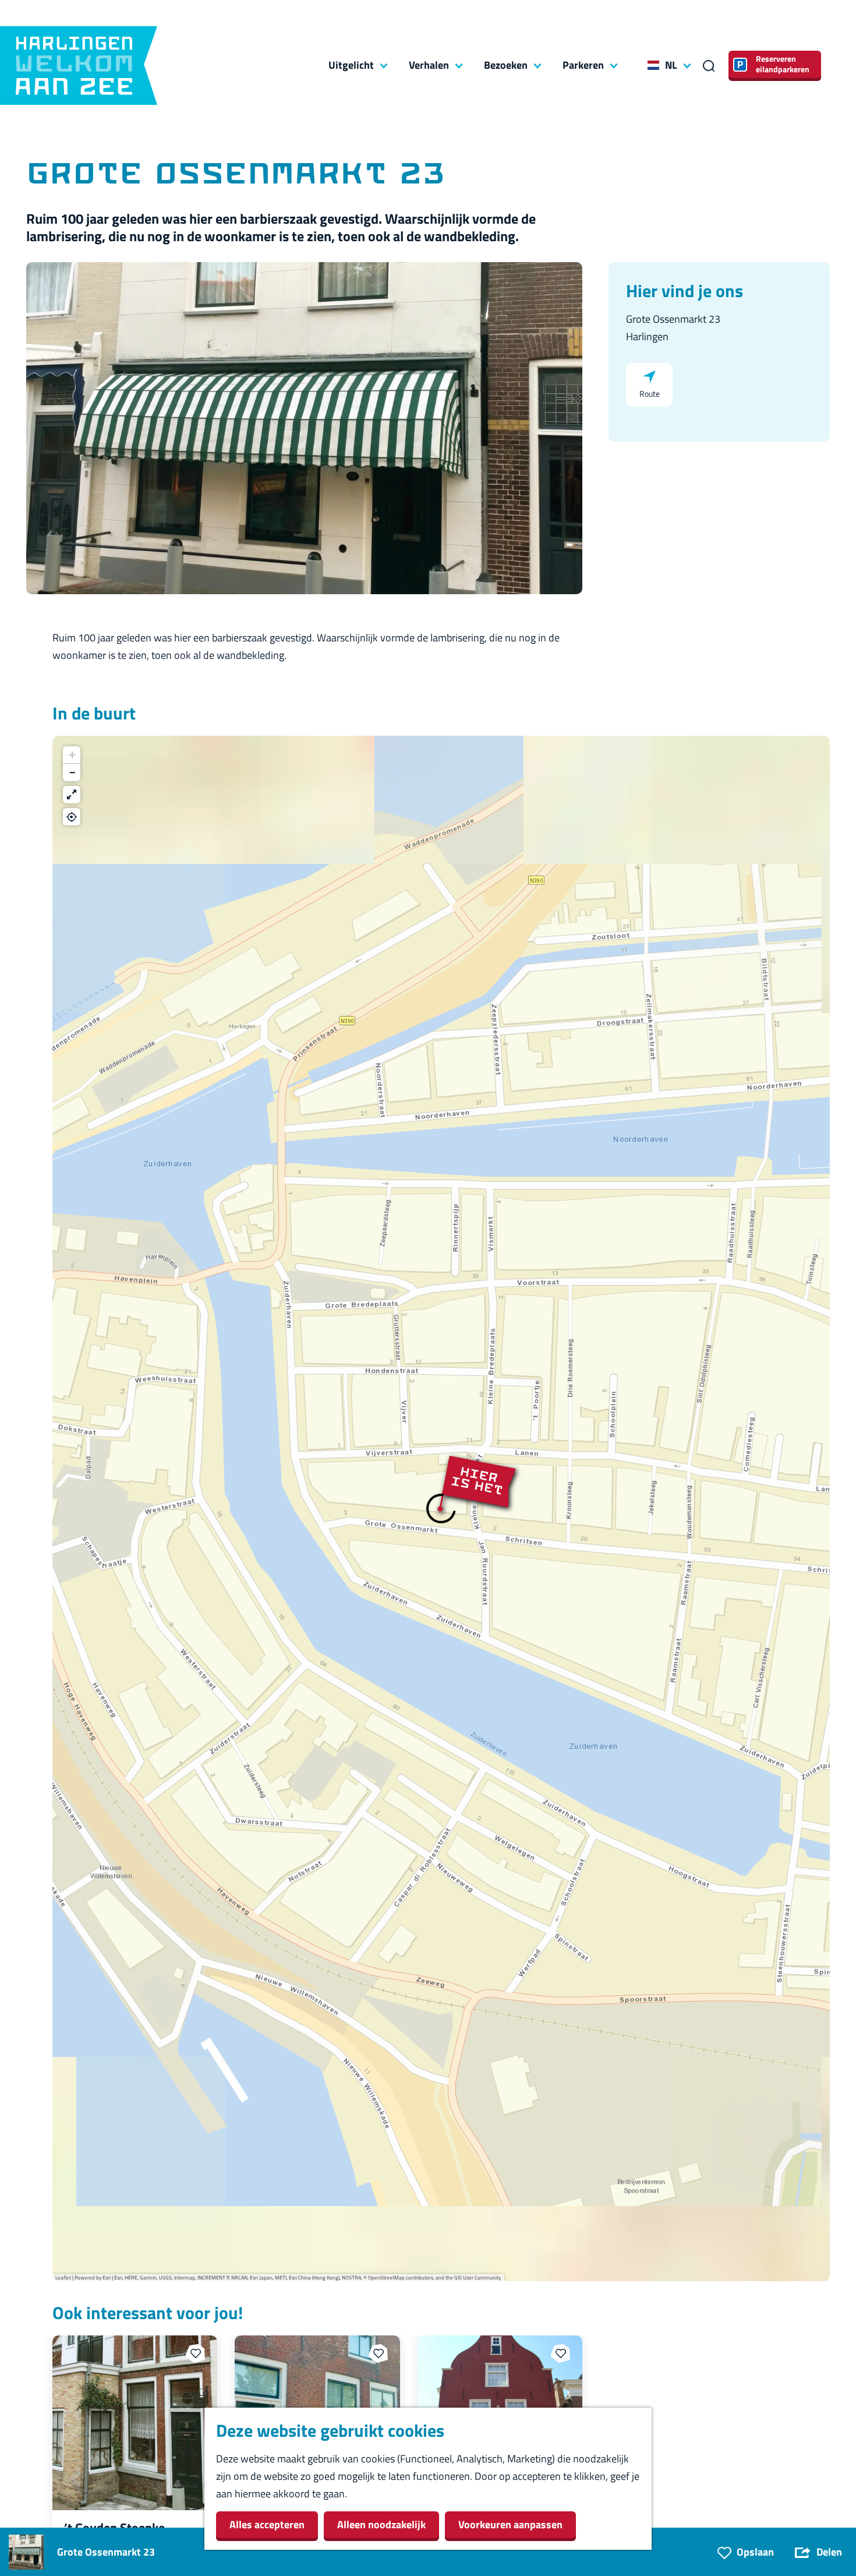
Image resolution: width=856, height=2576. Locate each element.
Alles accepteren (267, 2524)
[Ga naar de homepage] (79, 66)
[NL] (653, 65)
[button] (441, 1509)
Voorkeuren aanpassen (510, 2524)
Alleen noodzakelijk (381, 2524)
